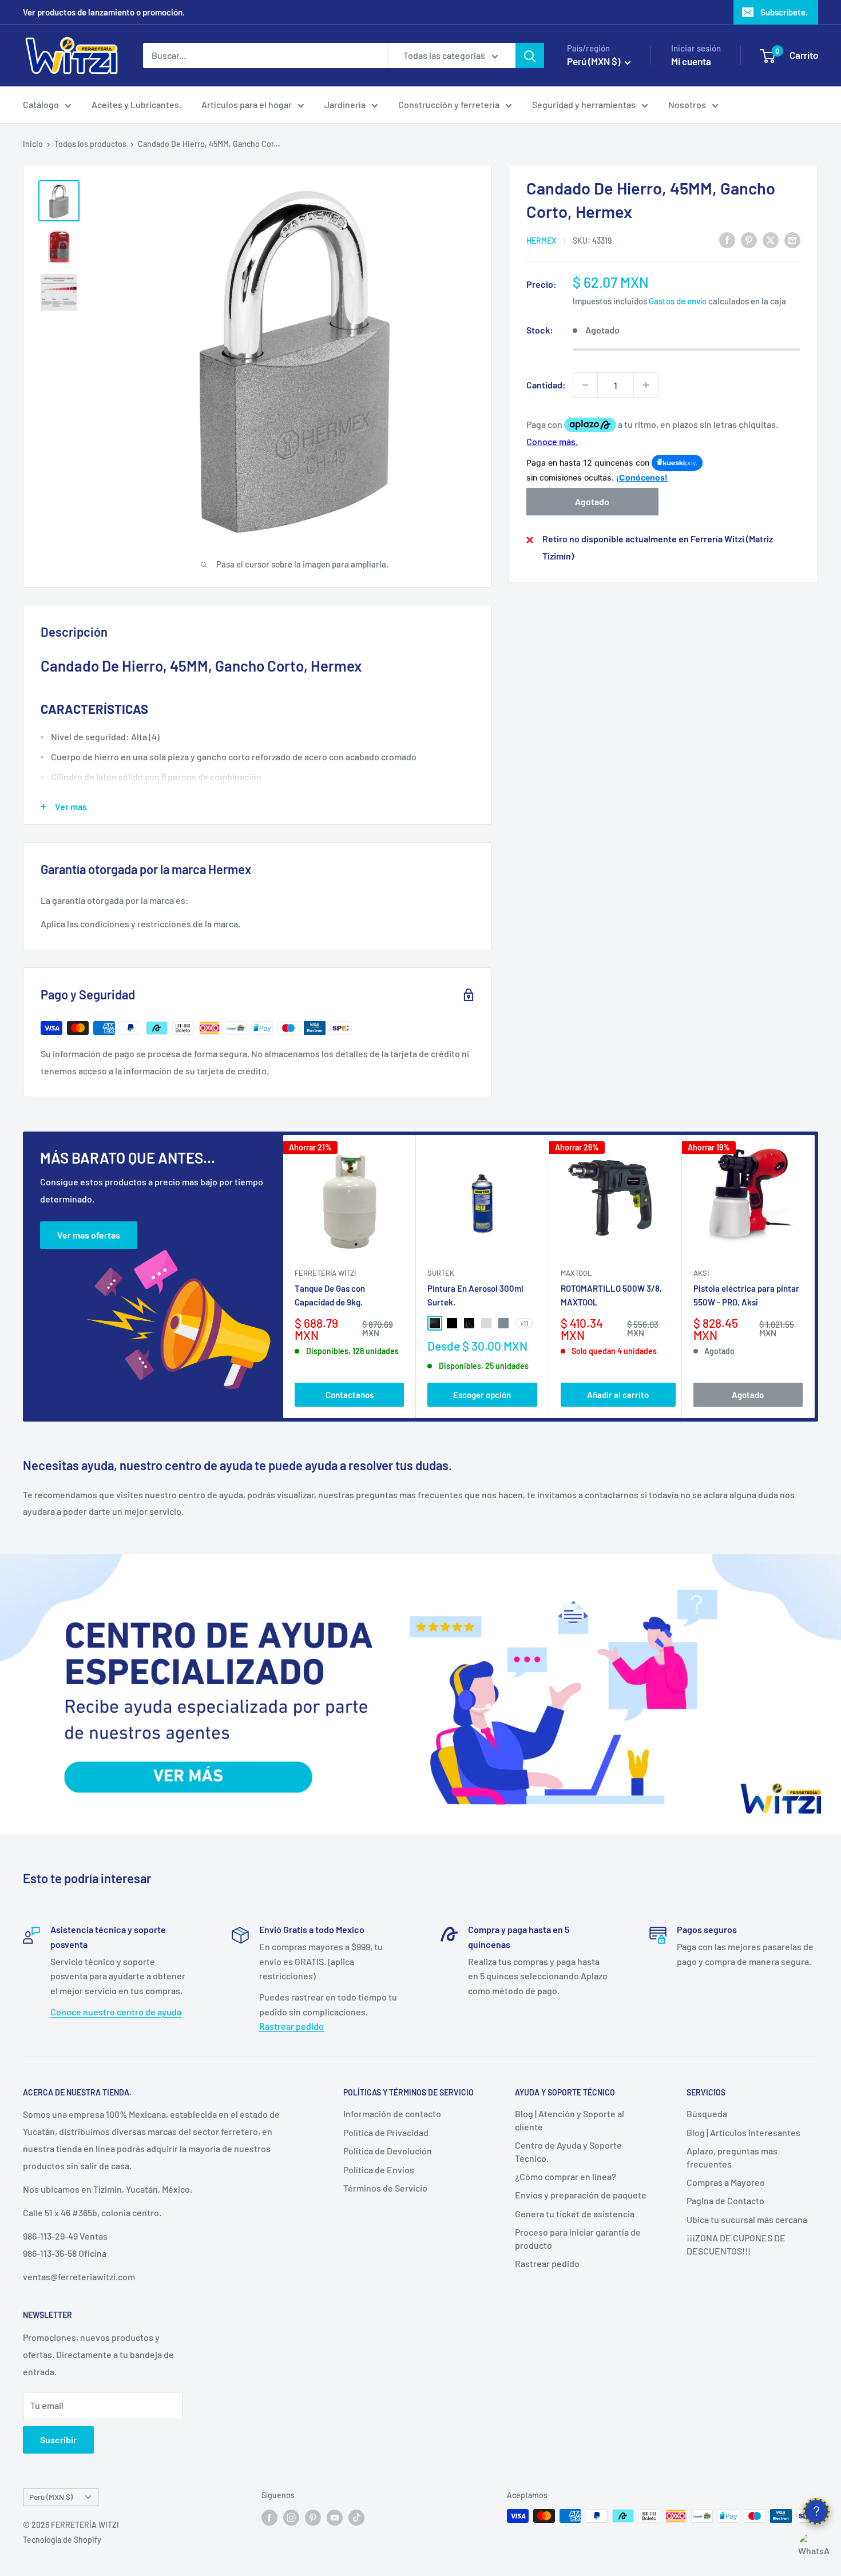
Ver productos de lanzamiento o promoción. (104, 12)
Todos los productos (90, 144)
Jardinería (345, 104)
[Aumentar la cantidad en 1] (646, 385)
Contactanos (350, 1395)
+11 (524, 1323)
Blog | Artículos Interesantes (743, 2132)
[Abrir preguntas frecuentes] (816, 2511)
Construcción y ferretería (449, 104)
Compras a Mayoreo (726, 2182)
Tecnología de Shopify (62, 2540)
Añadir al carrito (618, 1395)
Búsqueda (707, 2113)
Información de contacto (392, 2113)
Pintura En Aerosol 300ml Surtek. (475, 1295)
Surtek (441, 1273)
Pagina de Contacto (725, 2200)
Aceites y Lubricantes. (136, 104)
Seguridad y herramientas (584, 104)
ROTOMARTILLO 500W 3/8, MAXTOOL (611, 1295)
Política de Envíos (379, 2170)
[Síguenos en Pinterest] (313, 2517)
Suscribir (58, 2440)
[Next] (815, 1277)
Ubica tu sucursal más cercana (747, 2219)
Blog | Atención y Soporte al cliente (570, 2120)
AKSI (701, 1273)
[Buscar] (530, 55)
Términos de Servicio (385, 2188)
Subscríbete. (784, 12)
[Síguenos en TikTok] (356, 2517)
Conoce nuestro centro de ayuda (116, 2012)
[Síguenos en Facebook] (269, 2517)
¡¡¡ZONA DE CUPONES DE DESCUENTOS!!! (736, 2244)
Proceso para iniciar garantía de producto (578, 2238)
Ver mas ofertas (89, 1235)
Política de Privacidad (386, 2132)
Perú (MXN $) (51, 2497)
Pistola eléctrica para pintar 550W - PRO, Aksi (746, 1295)
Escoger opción (482, 1395)
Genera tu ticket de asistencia (575, 2214)
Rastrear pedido (291, 2026)
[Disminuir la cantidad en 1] (585, 385)
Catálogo (41, 104)
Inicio (33, 144)
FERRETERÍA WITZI (325, 1273)
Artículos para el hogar (247, 104)
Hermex (541, 241)
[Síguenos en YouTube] (335, 2517)
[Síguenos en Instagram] (291, 2517)
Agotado (592, 502)
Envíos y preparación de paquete (581, 2195)
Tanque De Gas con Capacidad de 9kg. (330, 1295)
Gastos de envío (678, 301)
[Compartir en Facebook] (727, 239)
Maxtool (576, 1273)
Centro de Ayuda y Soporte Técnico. (568, 2151)
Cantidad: (546, 385)
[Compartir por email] (792, 239)
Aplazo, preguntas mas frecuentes (732, 2157)
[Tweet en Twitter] (771, 239)
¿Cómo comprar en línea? (566, 2176)
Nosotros (687, 104)
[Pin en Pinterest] (749, 239)
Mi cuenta (691, 61)
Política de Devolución (388, 2151)
